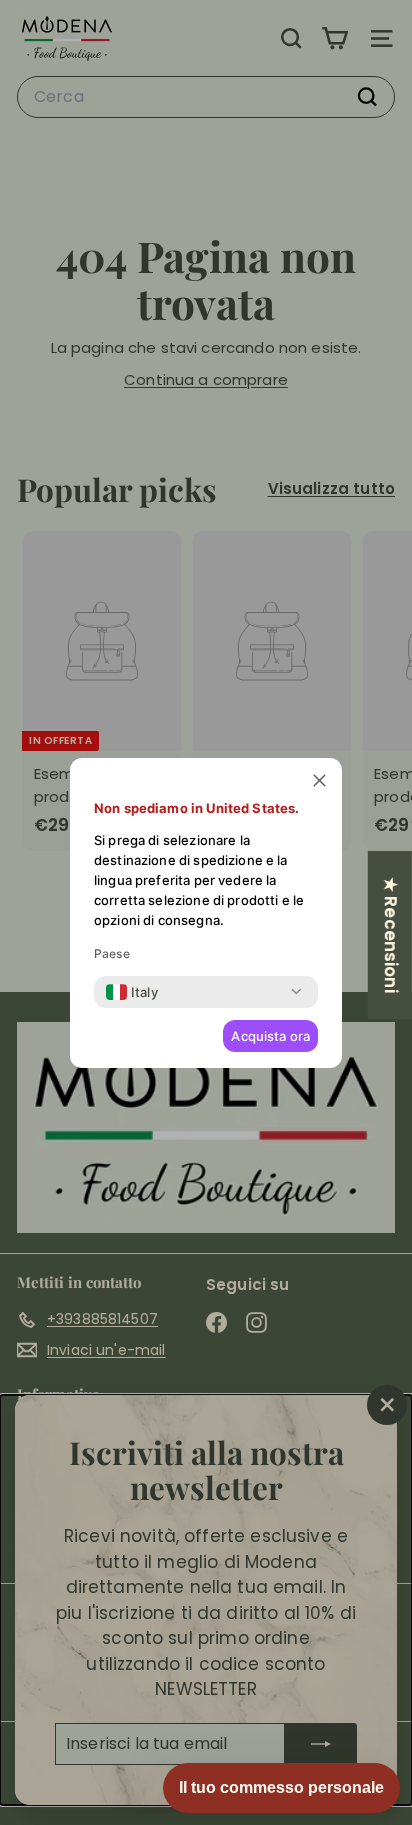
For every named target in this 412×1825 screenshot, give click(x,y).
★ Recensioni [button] (391, 934)
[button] (319, 780)
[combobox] (132, 992)
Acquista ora (270, 1036)
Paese (112, 953)
